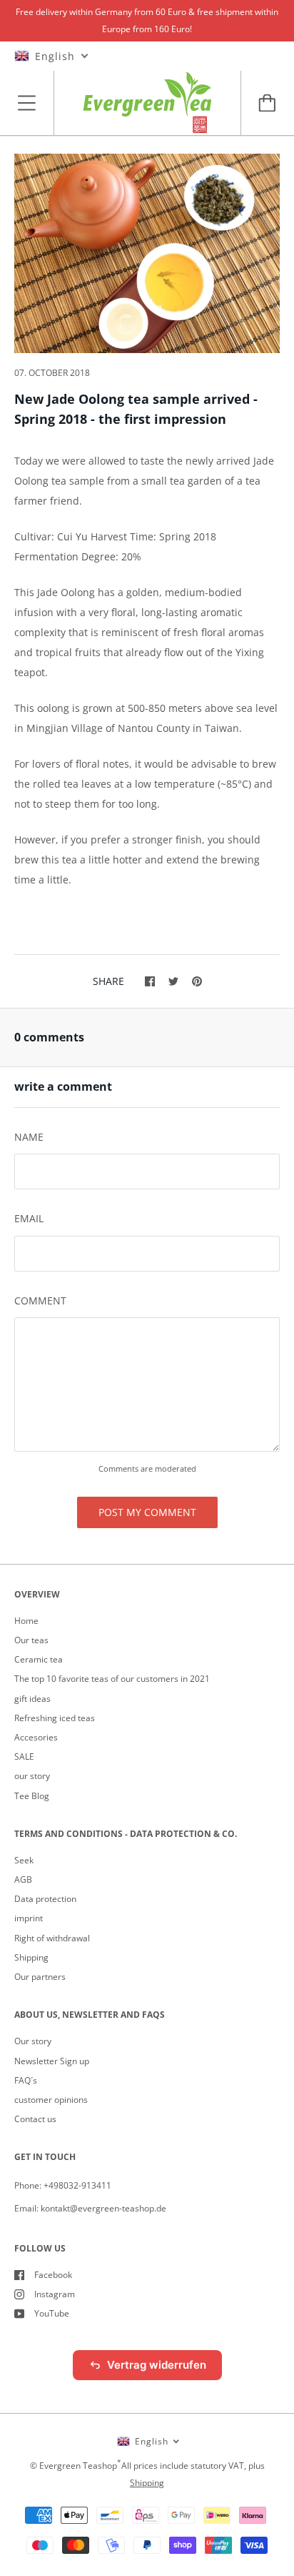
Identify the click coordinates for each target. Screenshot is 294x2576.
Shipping (31, 1957)
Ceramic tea (39, 1659)
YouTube (52, 2313)
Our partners (40, 1977)
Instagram (55, 2294)
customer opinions (51, 2100)
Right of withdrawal (52, 1938)
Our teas (31, 1640)
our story (32, 1776)
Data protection (45, 1899)
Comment (40, 1301)
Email (29, 1218)
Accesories (36, 1737)
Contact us (35, 2119)
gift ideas (32, 1699)
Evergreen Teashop (78, 2466)
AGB (23, 1879)
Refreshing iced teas (55, 1718)
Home (26, 1621)
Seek (24, 1860)
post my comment (147, 1512)
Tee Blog (32, 1796)
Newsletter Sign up (52, 2061)
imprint (29, 1918)
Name (29, 1137)
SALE (24, 1757)
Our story (33, 2041)
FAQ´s (26, 2080)
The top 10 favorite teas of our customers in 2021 (112, 1679)
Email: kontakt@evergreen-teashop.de (90, 2208)
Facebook (53, 2275)
